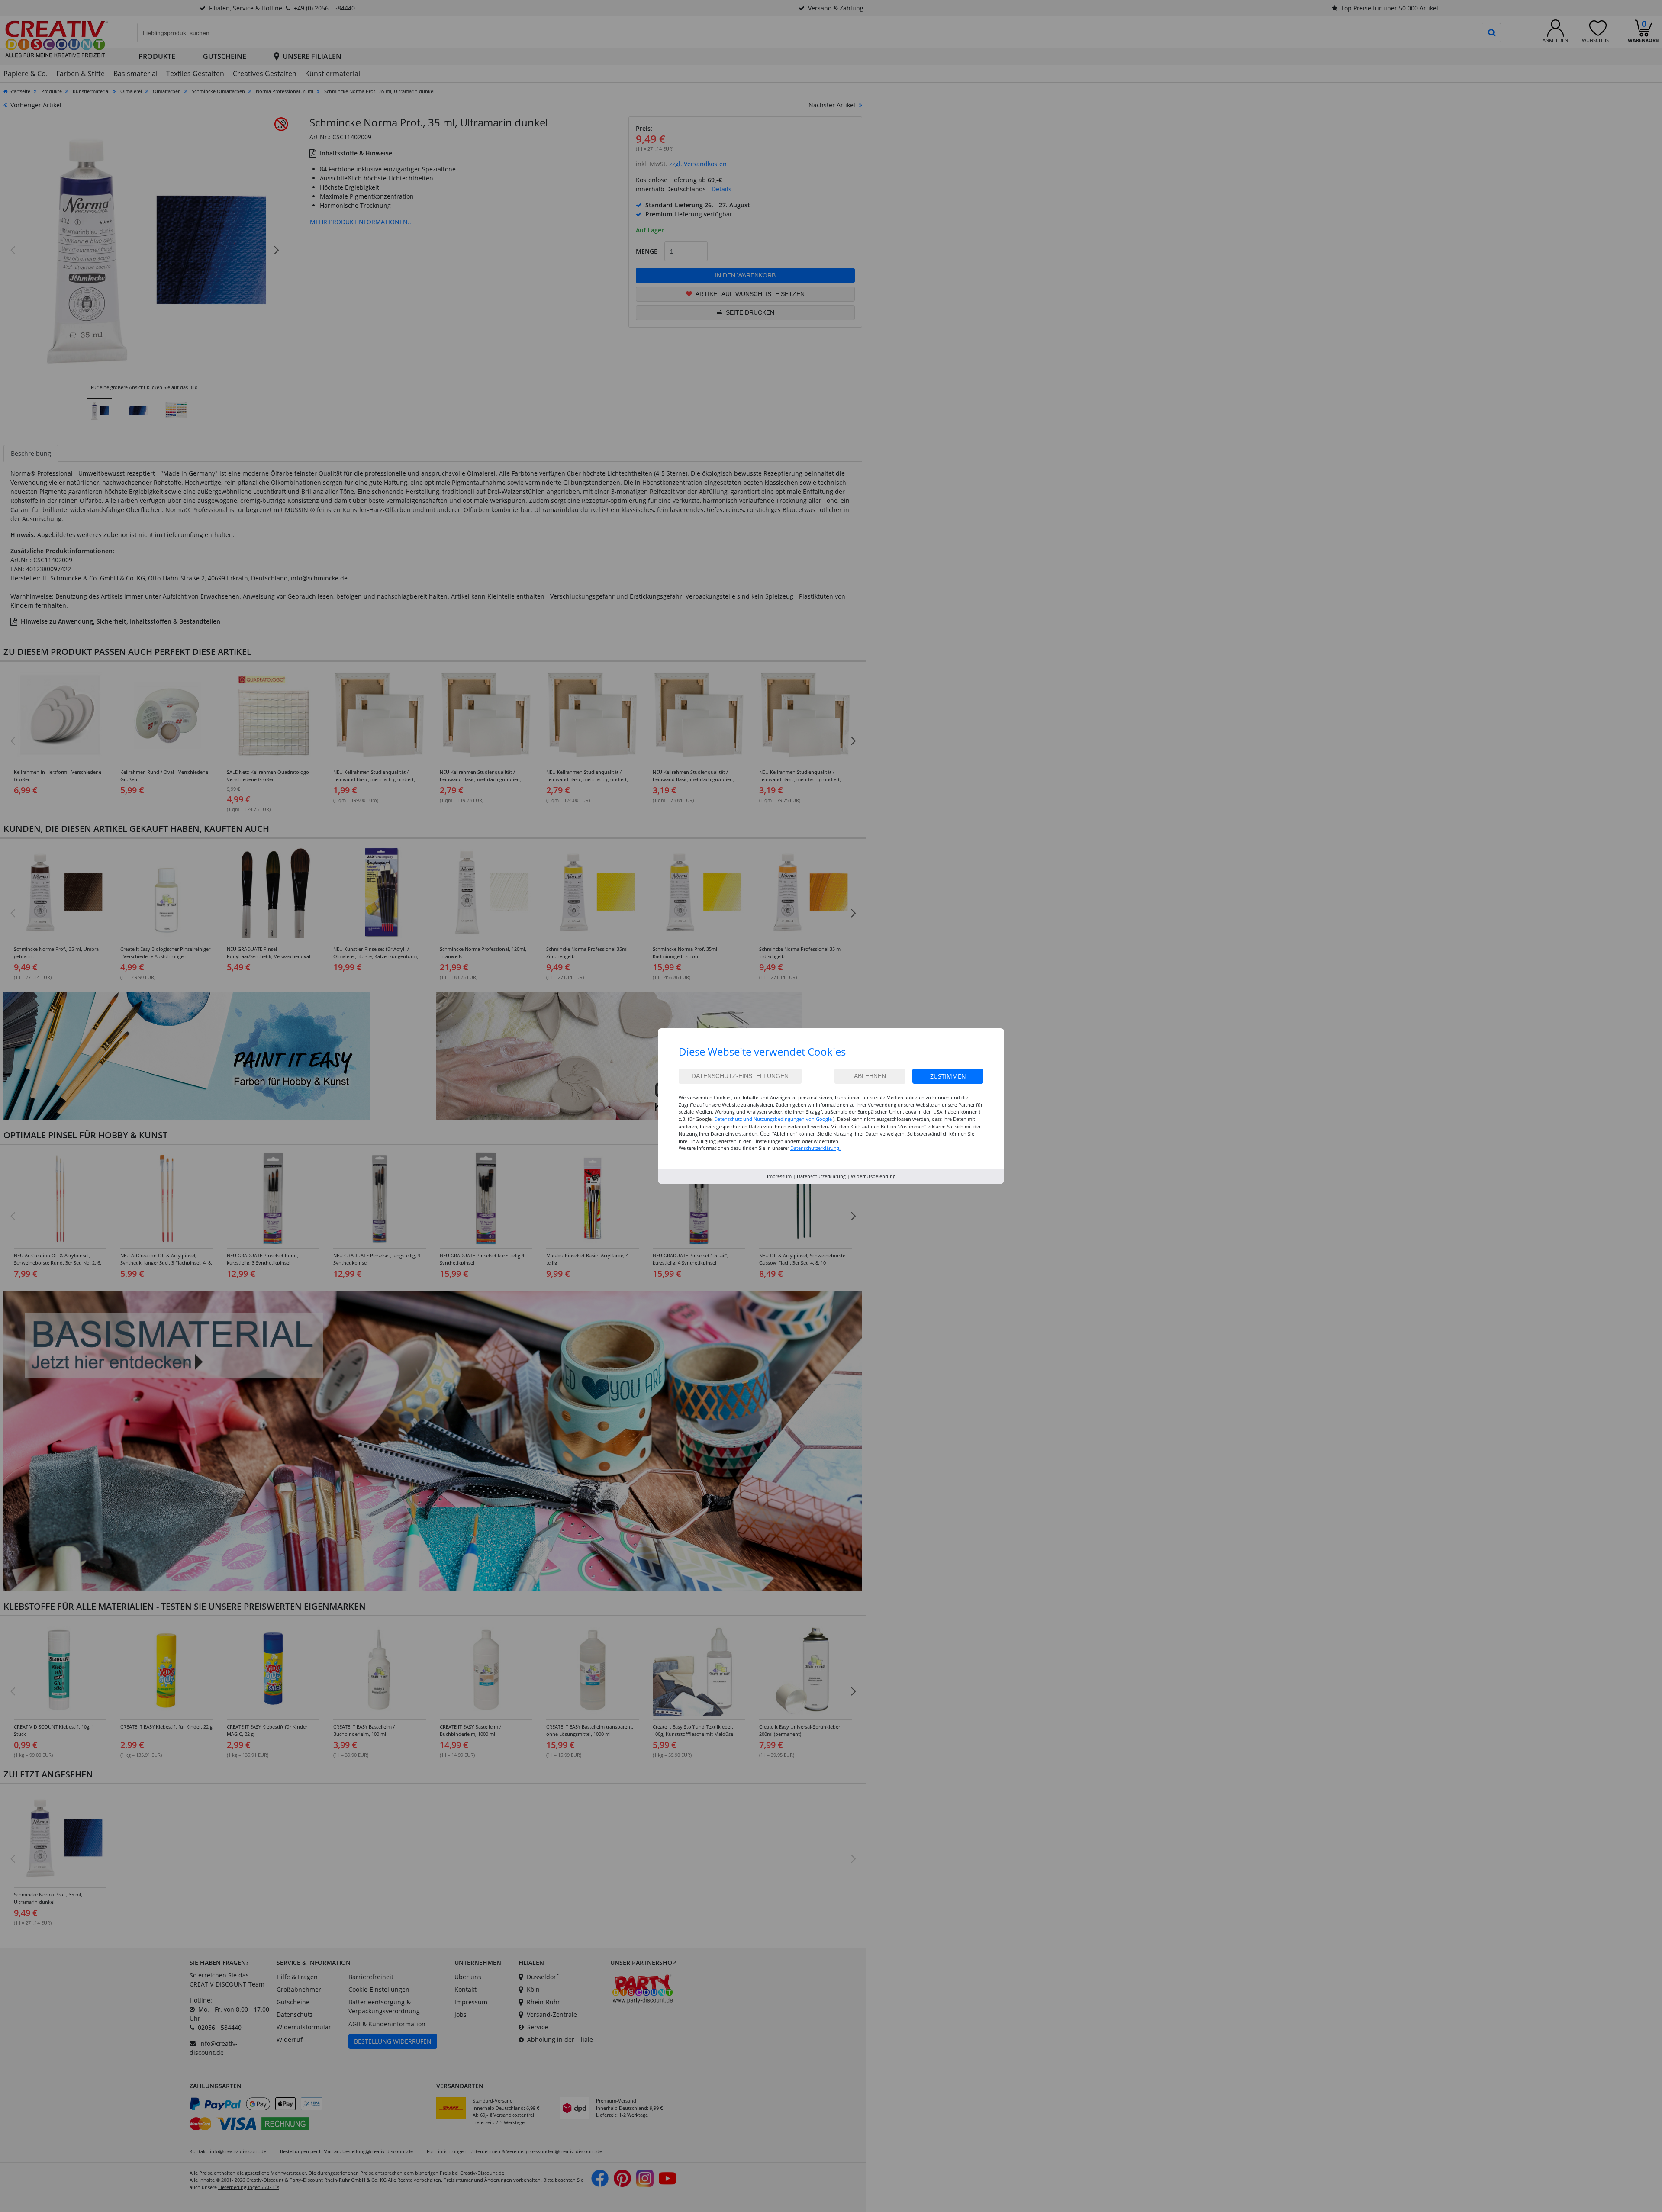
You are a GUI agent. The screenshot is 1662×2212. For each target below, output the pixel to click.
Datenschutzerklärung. (815, 1148)
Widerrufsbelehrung (873, 1176)
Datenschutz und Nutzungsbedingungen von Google (773, 1119)
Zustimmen (948, 1076)
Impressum (779, 1176)
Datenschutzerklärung (821, 1176)
